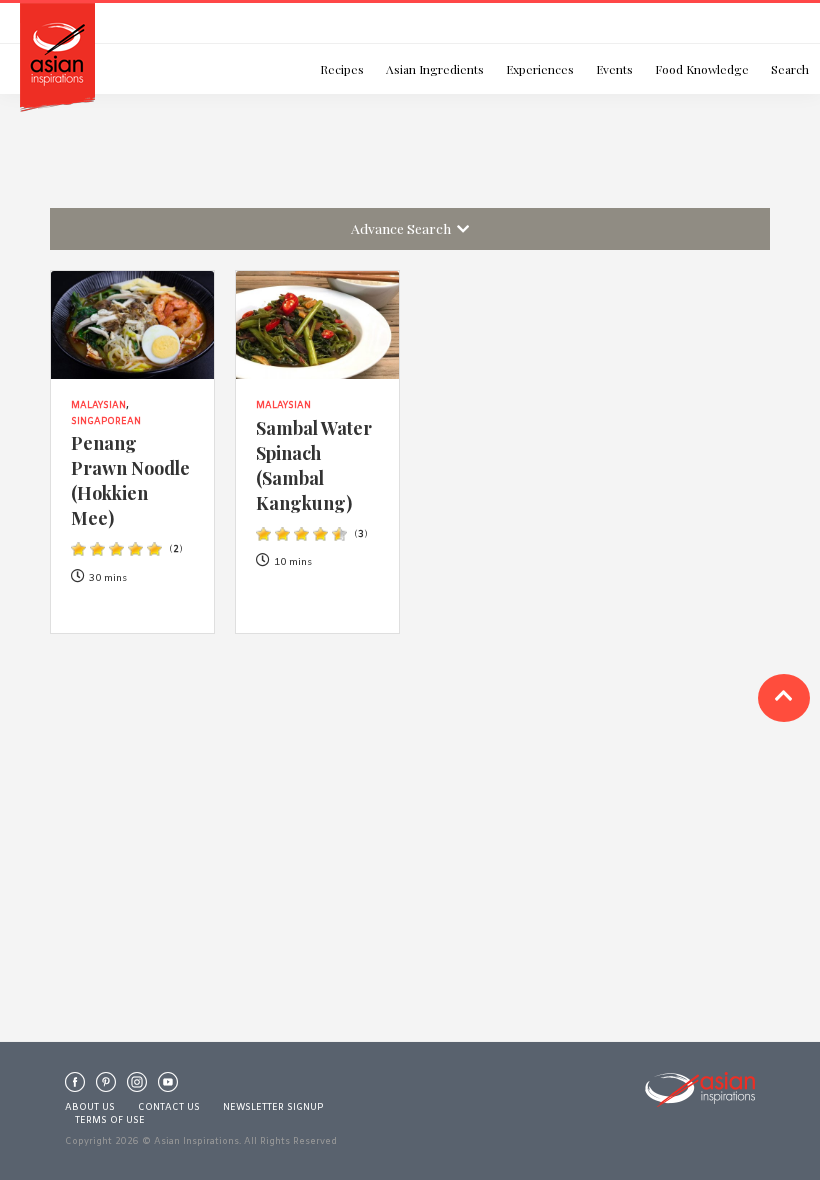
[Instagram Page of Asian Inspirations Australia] (137, 1087)
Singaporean (106, 422)
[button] (784, 698)
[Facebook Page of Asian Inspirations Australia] (75, 1087)
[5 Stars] (154, 549)
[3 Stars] (116, 549)
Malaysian (98, 406)
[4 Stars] (135, 549)
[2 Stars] (97, 549)
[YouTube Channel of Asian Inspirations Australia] (168, 1087)
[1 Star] (78, 549)
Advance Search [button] (404, 228)
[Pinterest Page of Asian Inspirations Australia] (106, 1087)
